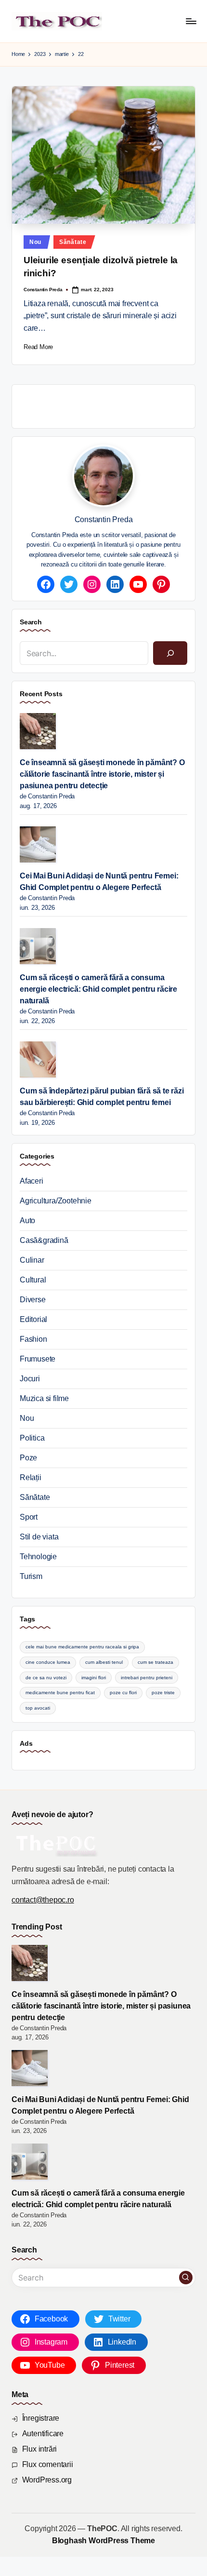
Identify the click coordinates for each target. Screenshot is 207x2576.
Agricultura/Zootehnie (56, 1201)
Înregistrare (41, 2418)
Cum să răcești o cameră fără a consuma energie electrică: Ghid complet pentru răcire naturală (98, 989)
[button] (186, 2278)
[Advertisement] (113, 405)
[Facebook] (46, 584)
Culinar (32, 1260)
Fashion (33, 1339)
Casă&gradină (44, 1240)
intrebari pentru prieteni (147, 1678)
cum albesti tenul (104, 1662)
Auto (27, 1221)
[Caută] (170, 653)
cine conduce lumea (48, 1662)
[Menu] (191, 21)
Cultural (33, 1280)
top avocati (38, 1708)
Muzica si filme (44, 1398)
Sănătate (73, 242)
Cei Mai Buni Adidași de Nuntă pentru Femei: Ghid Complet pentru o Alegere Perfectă (99, 882)
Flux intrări (40, 2449)
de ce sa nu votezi (46, 1678)
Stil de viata (39, 1537)
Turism (31, 1576)
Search (31, 622)
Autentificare (43, 2434)
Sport (29, 1517)
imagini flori (94, 1678)
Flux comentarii (48, 2464)
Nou (35, 242)
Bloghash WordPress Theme (103, 2541)
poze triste (163, 1693)
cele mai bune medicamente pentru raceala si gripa (82, 1647)
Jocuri (30, 1379)
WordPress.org (47, 2480)
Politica (32, 1438)
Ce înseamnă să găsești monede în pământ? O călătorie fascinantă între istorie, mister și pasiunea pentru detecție (102, 774)
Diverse (33, 1300)
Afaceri (32, 1181)
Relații (31, 1477)
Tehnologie (38, 1557)
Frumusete (38, 1359)
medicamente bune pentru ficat (60, 1693)
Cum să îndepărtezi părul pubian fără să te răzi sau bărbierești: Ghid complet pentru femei (102, 1097)
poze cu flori (123, 1693)
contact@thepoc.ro (43, 1900)
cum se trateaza (155, 1662)
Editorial (33, 1319)
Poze (28, 1458)
